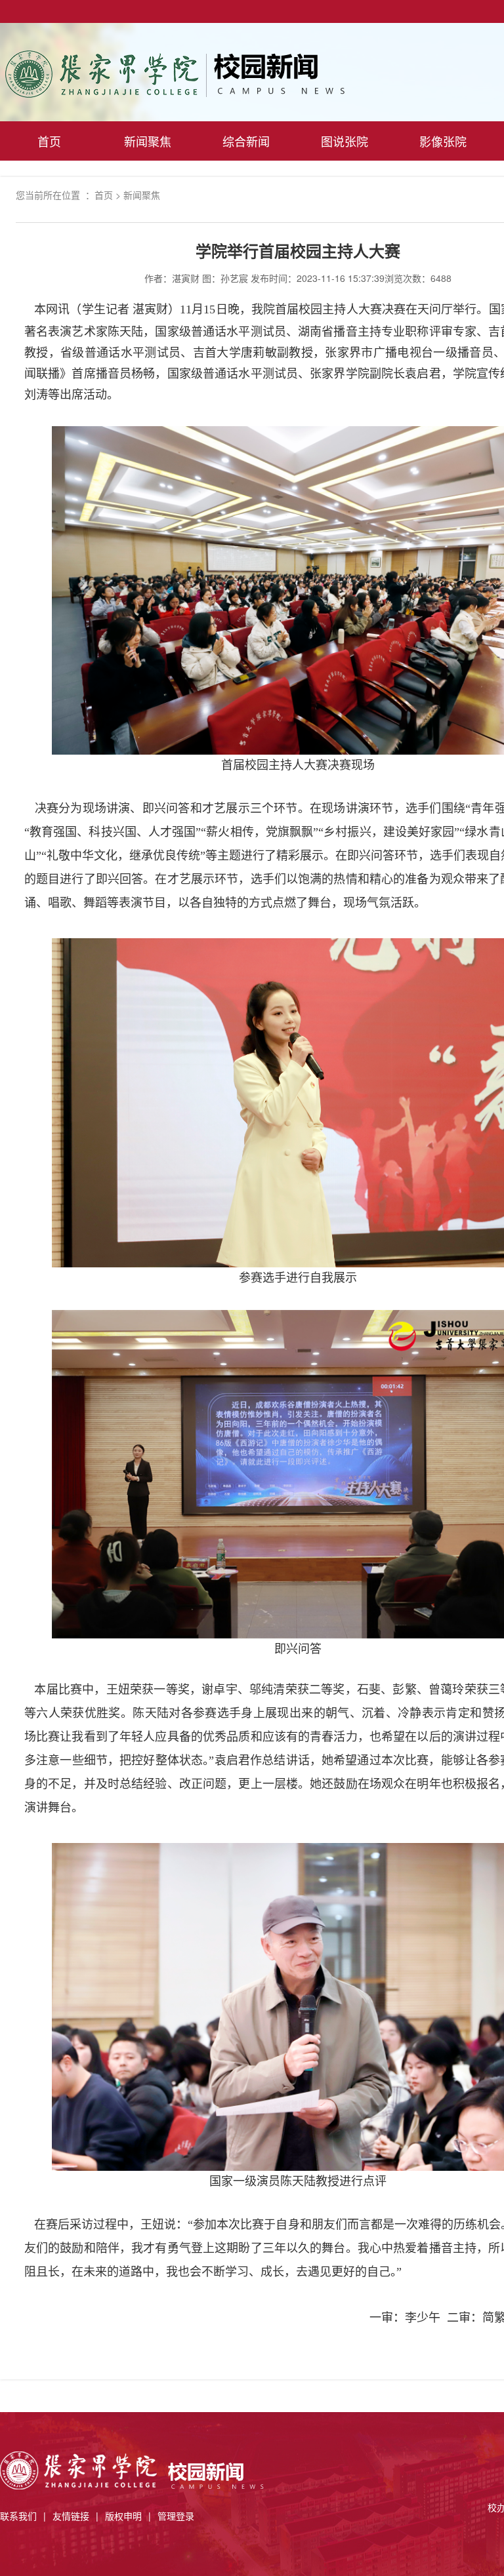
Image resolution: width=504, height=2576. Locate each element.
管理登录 (176, 2516)
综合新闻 (246, 141)
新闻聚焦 (148, 141)
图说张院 (345, 141)
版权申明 (123, 2516)
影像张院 (443, 141)
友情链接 (71, 2516)
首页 (49, 141)
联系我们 (18, 2516)
